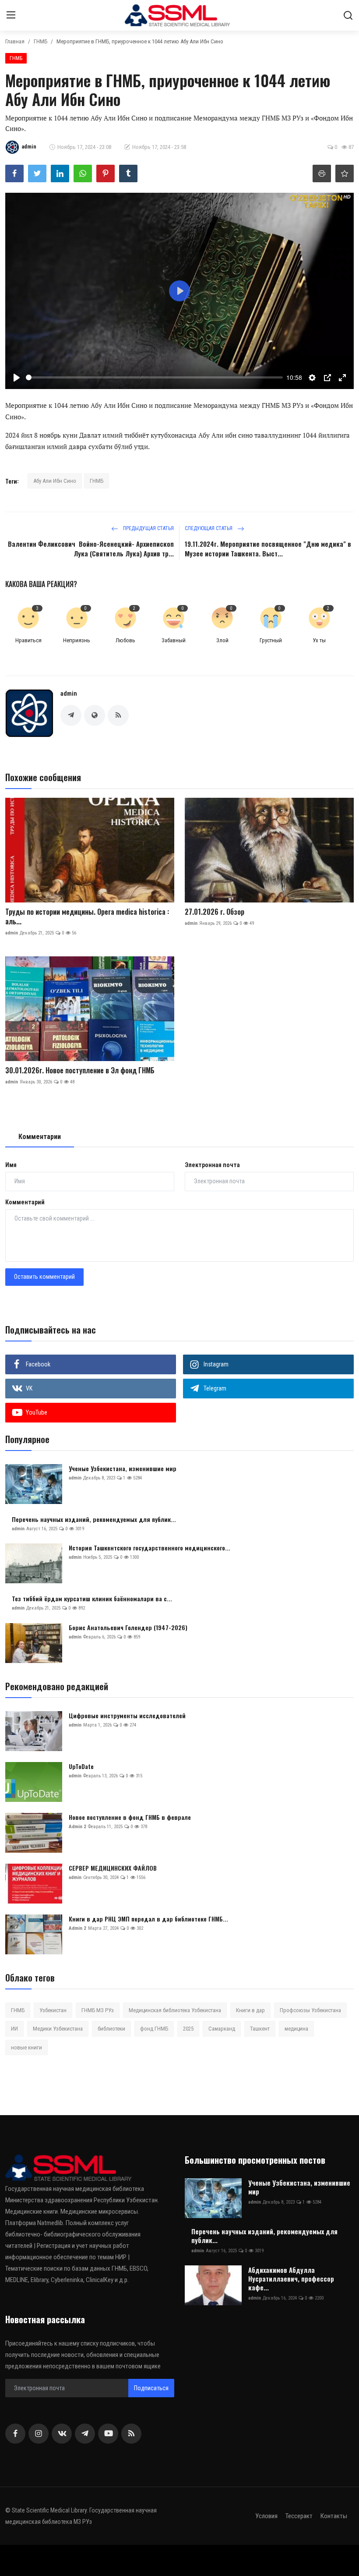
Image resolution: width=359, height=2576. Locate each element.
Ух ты (319, 640)
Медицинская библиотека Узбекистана (175, 2010)
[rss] (131, 2434)
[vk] (62, 2434)
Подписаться (151, 2388)
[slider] (154, 377)
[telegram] (85, 2434)
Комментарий (25, 1202)
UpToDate (81, 1766)
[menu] (11, 15)
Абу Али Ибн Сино (55, 481)
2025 (188, 2029)
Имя (11, 1165)
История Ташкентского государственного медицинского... (150, 1548)
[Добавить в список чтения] (345, 173)
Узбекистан (53, 2010)
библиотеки (111, 2029)
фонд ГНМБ (154, 2029)
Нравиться (28, 640)
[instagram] (39, 2434)
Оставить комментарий (44, 1277)
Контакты (334, 2516)
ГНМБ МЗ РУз (98, 2010)
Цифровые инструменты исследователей (127, 1716)
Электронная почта (212, 1165)
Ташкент (260, 2029)
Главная (15, 41)
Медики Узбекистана (58, 2029)
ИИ (14, 2029)
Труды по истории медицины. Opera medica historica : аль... (87, 916)
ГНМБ (40, 41)
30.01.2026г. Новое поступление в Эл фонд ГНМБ (80, 1070)
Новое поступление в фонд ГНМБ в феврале (130, 1817)
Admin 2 (77, 1827)
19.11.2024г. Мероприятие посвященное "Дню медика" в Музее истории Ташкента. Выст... (268, 548)
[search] (348, 15)
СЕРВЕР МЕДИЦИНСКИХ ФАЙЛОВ (113, 1868)
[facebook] (15, 2434)
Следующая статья (209, 528)
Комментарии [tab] (40, 1137)
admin (69, 694)
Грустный (271, 640)
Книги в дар (250, 2010)
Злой (222, 640)
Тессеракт (299, 2516)
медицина (296, 2029)
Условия (266, 2516)
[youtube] (108, 2434)
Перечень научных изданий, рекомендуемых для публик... (94, 1519)
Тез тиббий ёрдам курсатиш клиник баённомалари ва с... (92, 1599)
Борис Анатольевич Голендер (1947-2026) (128, 1628)
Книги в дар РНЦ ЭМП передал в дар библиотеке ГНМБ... (148, 1919)
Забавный (174, 640)
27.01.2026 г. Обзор (215, 912)
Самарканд (222, 2029)
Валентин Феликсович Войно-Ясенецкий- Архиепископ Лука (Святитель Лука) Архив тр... (91, 548)
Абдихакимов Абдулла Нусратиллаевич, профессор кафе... (291, 2279)
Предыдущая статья (148, 528)
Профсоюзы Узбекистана (310, 2010)
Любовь (125, 640)
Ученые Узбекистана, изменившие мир (123, 1468)
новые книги (26, 2047)
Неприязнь (77, 640)
